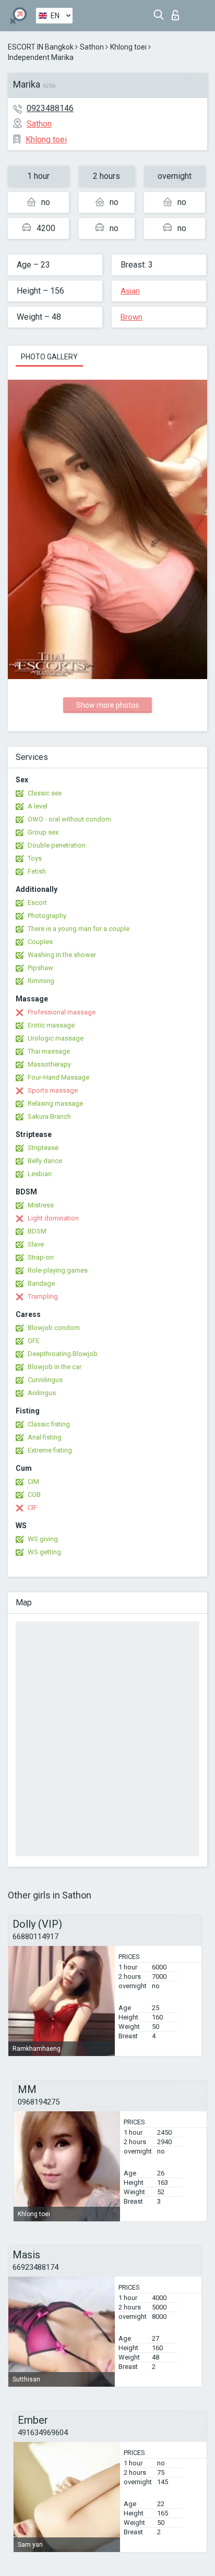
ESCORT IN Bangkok (41, 47)
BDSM (37, 1231)
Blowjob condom (54, 1328)
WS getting (44, 1552)
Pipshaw (40, 968)
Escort (37, 903)
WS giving (43, 1539)
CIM (33, 1481)
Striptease (43, 1148)
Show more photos (107, 705)
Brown (132, 317)
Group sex (43, 832)
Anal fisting (45, 1437)
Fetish (37, 871)
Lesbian (40, 1174)
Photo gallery (49, 357)
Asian (130, 291)
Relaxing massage (55, 1103)
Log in (178, 12)
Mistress (41, 1205)
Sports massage (53, 1090)
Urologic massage (56, 1038)
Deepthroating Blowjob (63, 1354)
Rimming (41, 981)
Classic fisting (49, 1424)
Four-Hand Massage (58, 1077)
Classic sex (45, 793)
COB (34, 1495)
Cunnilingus (45, 1380)
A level (38, 806)
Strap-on (41, 1257)
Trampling (43, 1296)
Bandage (41, 1283)
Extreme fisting (50, 1450)
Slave (36, 1244)
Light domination (53, 1218)
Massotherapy (49, 1064)
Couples (40, 942)
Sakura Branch (49, 1116)
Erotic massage (51, 1025)
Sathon (92, 47)
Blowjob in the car (55, 1367)
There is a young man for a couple (79, 929)
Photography (47, 916)
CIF (32, 1508)
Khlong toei (128, 47)
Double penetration (57, 845)
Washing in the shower (62, 955)
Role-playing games (58, 1270)
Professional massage (62, 1012)
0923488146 (50, 108)
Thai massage (49, 1051)
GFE (34, 1341)
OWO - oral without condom (69, 819)
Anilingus (42, 1393)
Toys (35, 858)
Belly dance (45, 1161)
